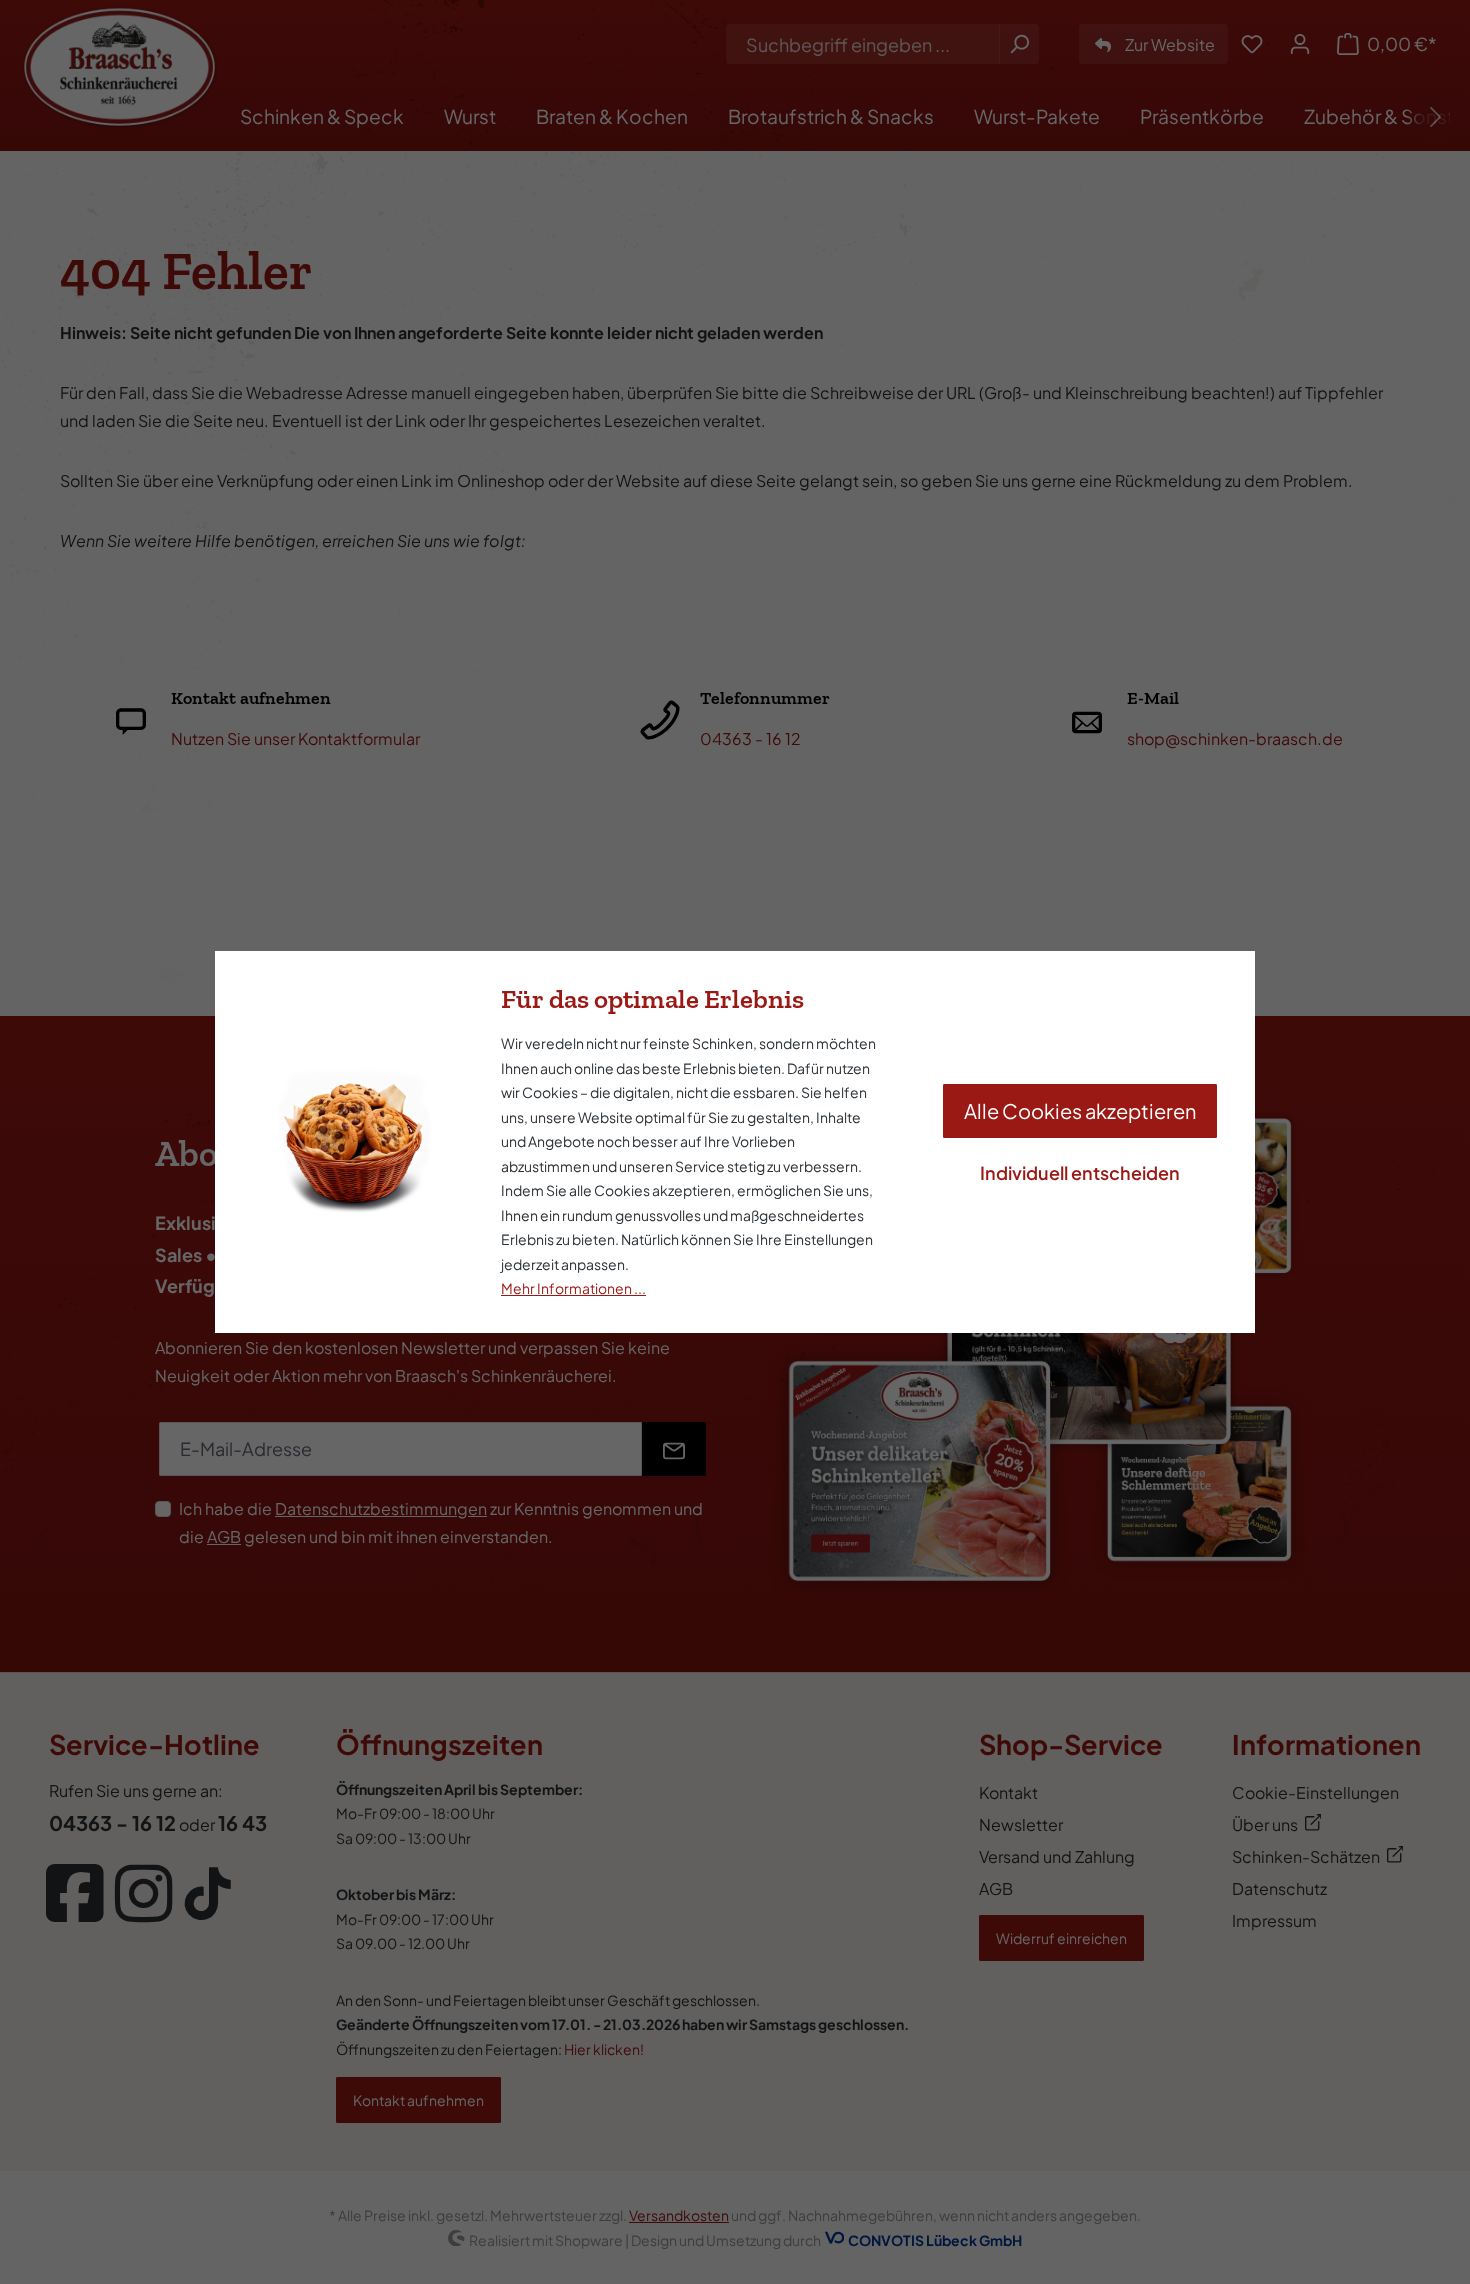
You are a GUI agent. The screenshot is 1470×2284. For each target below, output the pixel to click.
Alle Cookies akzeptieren (1080, 1110)
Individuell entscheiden (1080, 1172)
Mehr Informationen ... (573, 1288)
